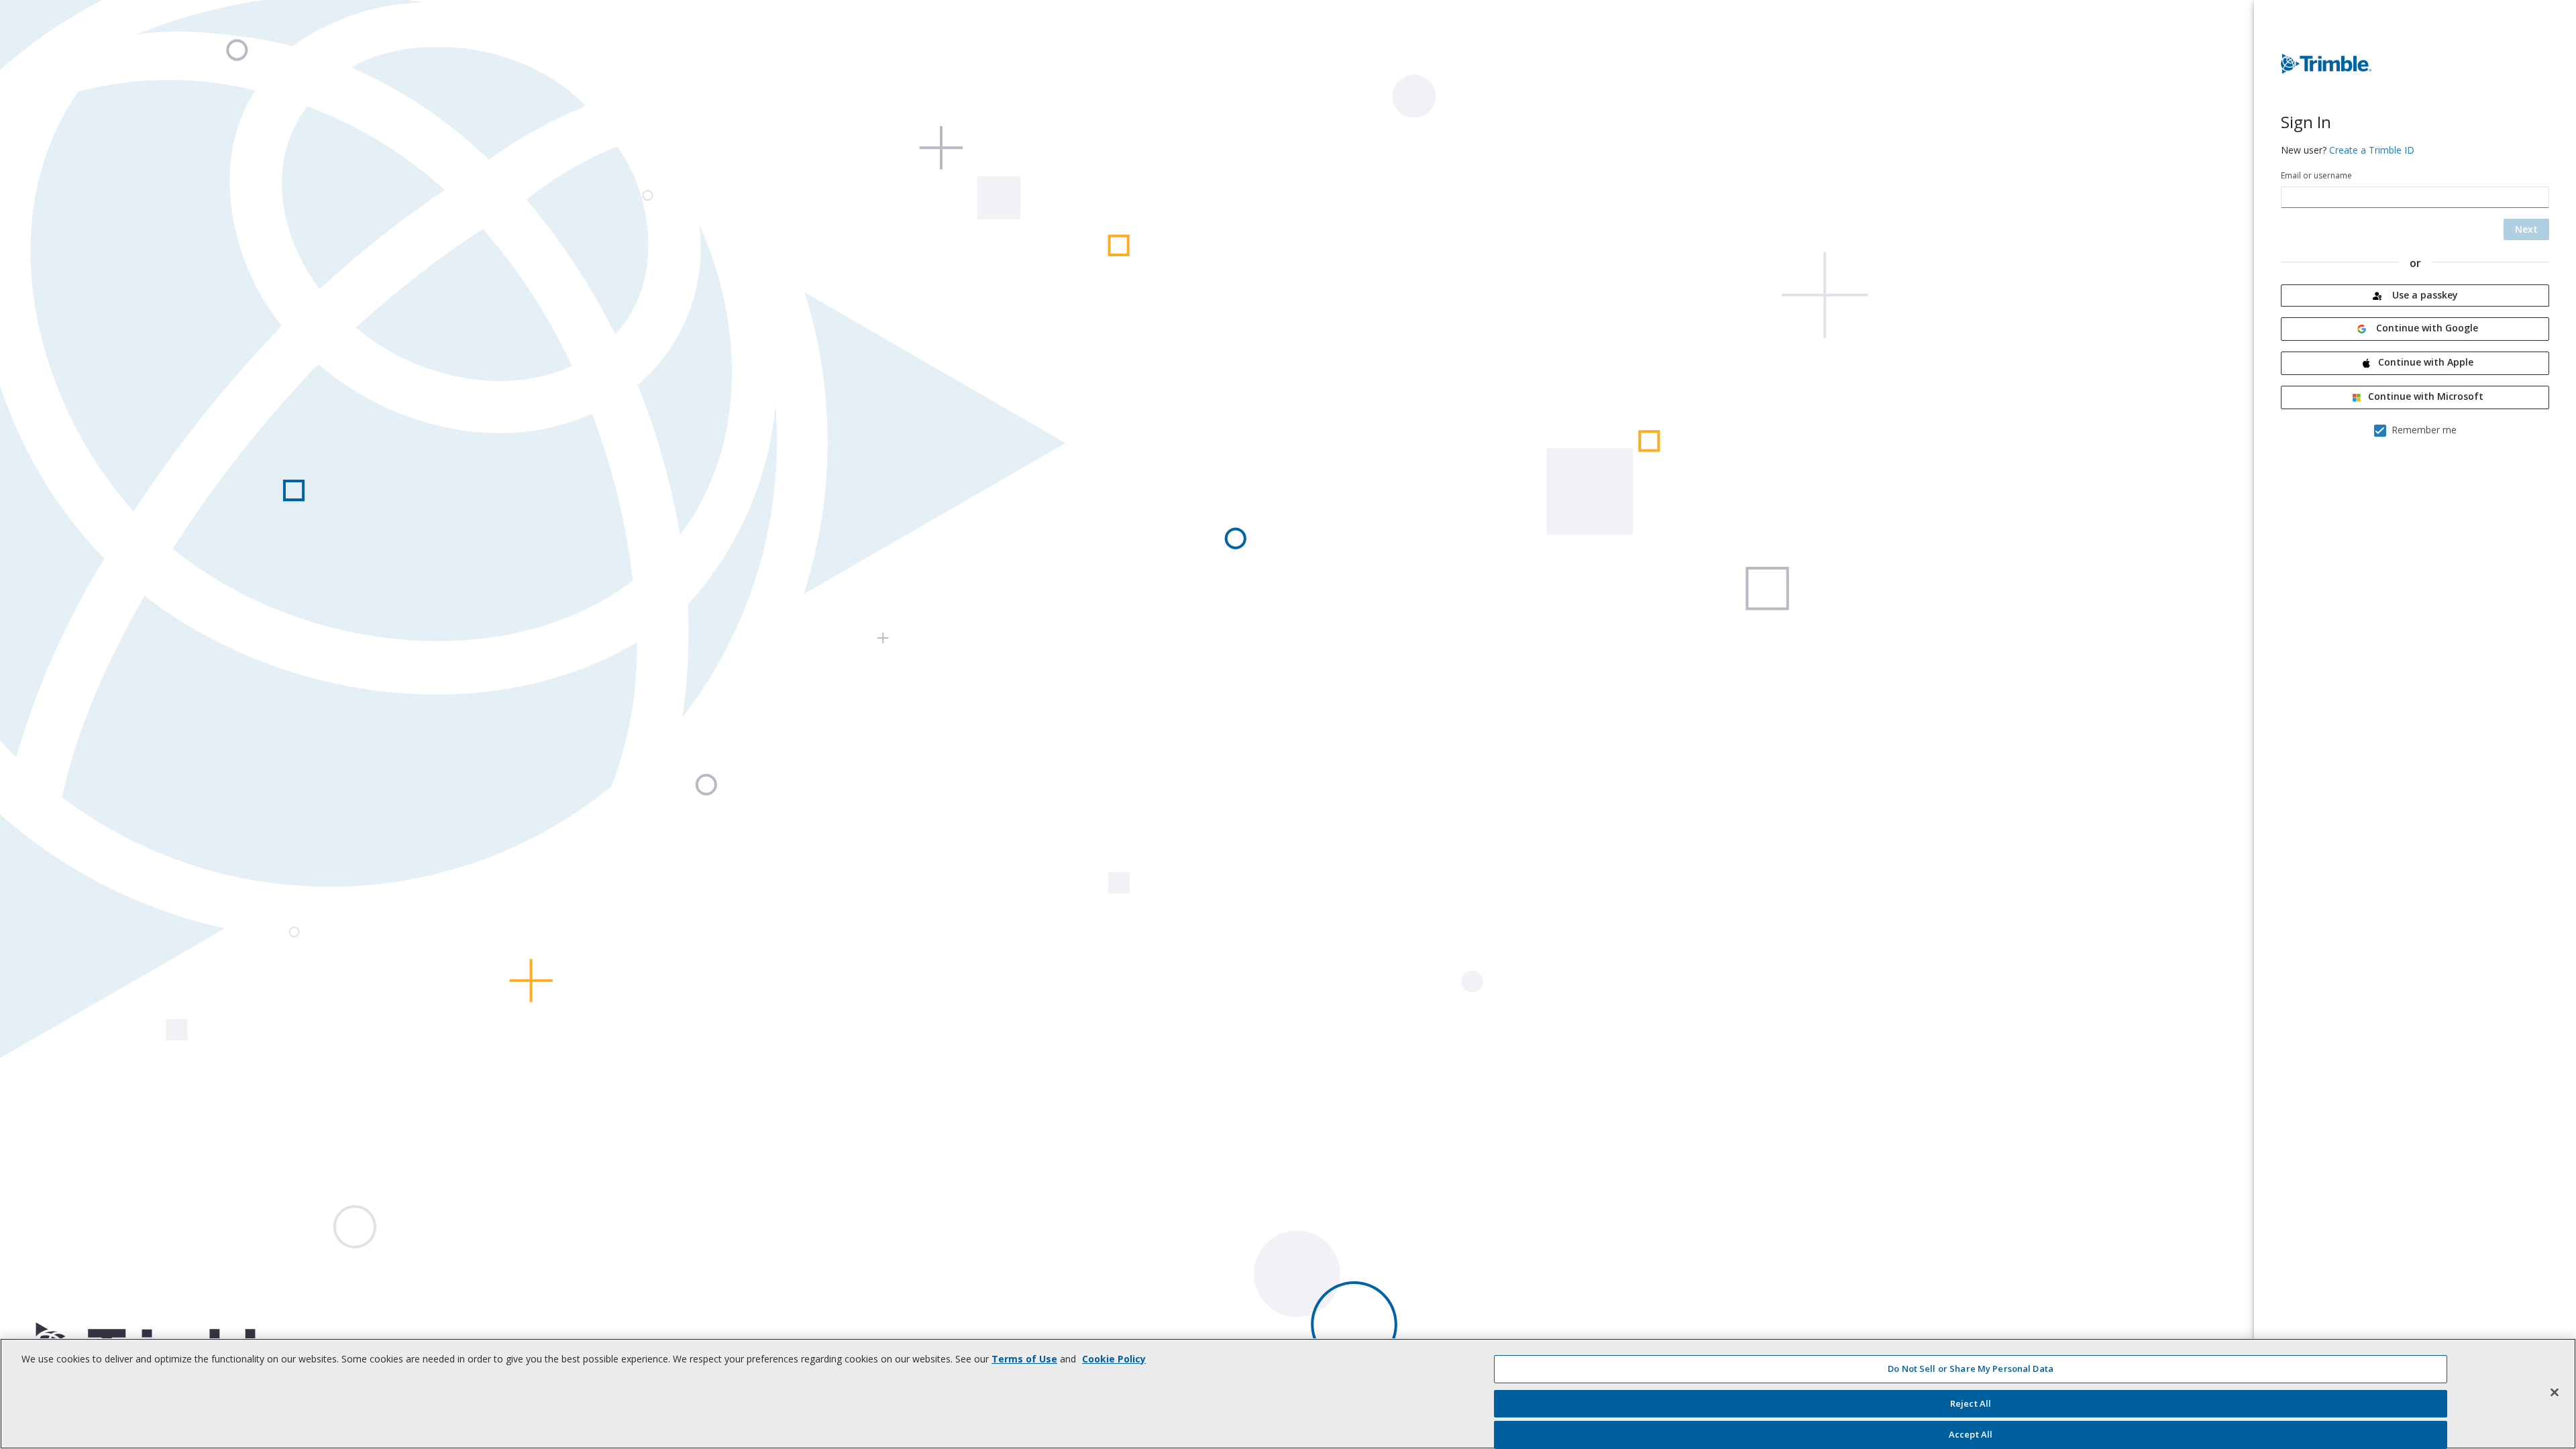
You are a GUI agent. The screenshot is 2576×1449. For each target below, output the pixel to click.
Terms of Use (1024, 1359)
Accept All (1971, 1434)
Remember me (2424, 430)
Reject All (1971, 1403)
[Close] (2555, 1392)
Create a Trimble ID (2372, 150)
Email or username (2316, 175)
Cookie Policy (1114, 1359)
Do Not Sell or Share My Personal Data (1971, 1368)
